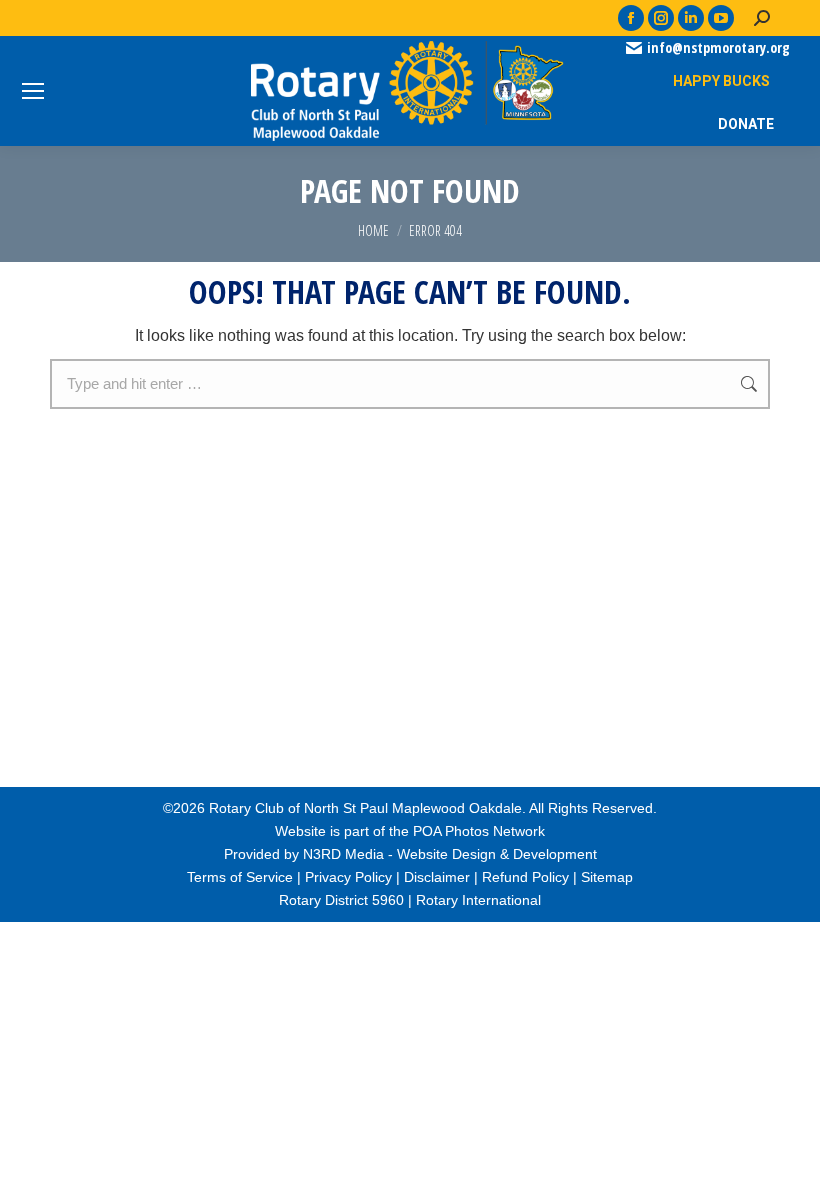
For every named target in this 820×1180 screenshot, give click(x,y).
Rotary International (478, 900)
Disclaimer (437, 877)
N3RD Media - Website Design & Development (450, 854)
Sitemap (607, 877)
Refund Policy (525, 877)
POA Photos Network (479, 831)
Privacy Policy (348, 877)
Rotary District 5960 (341, 900)
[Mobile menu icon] (33, 91)
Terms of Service (240, 877)
